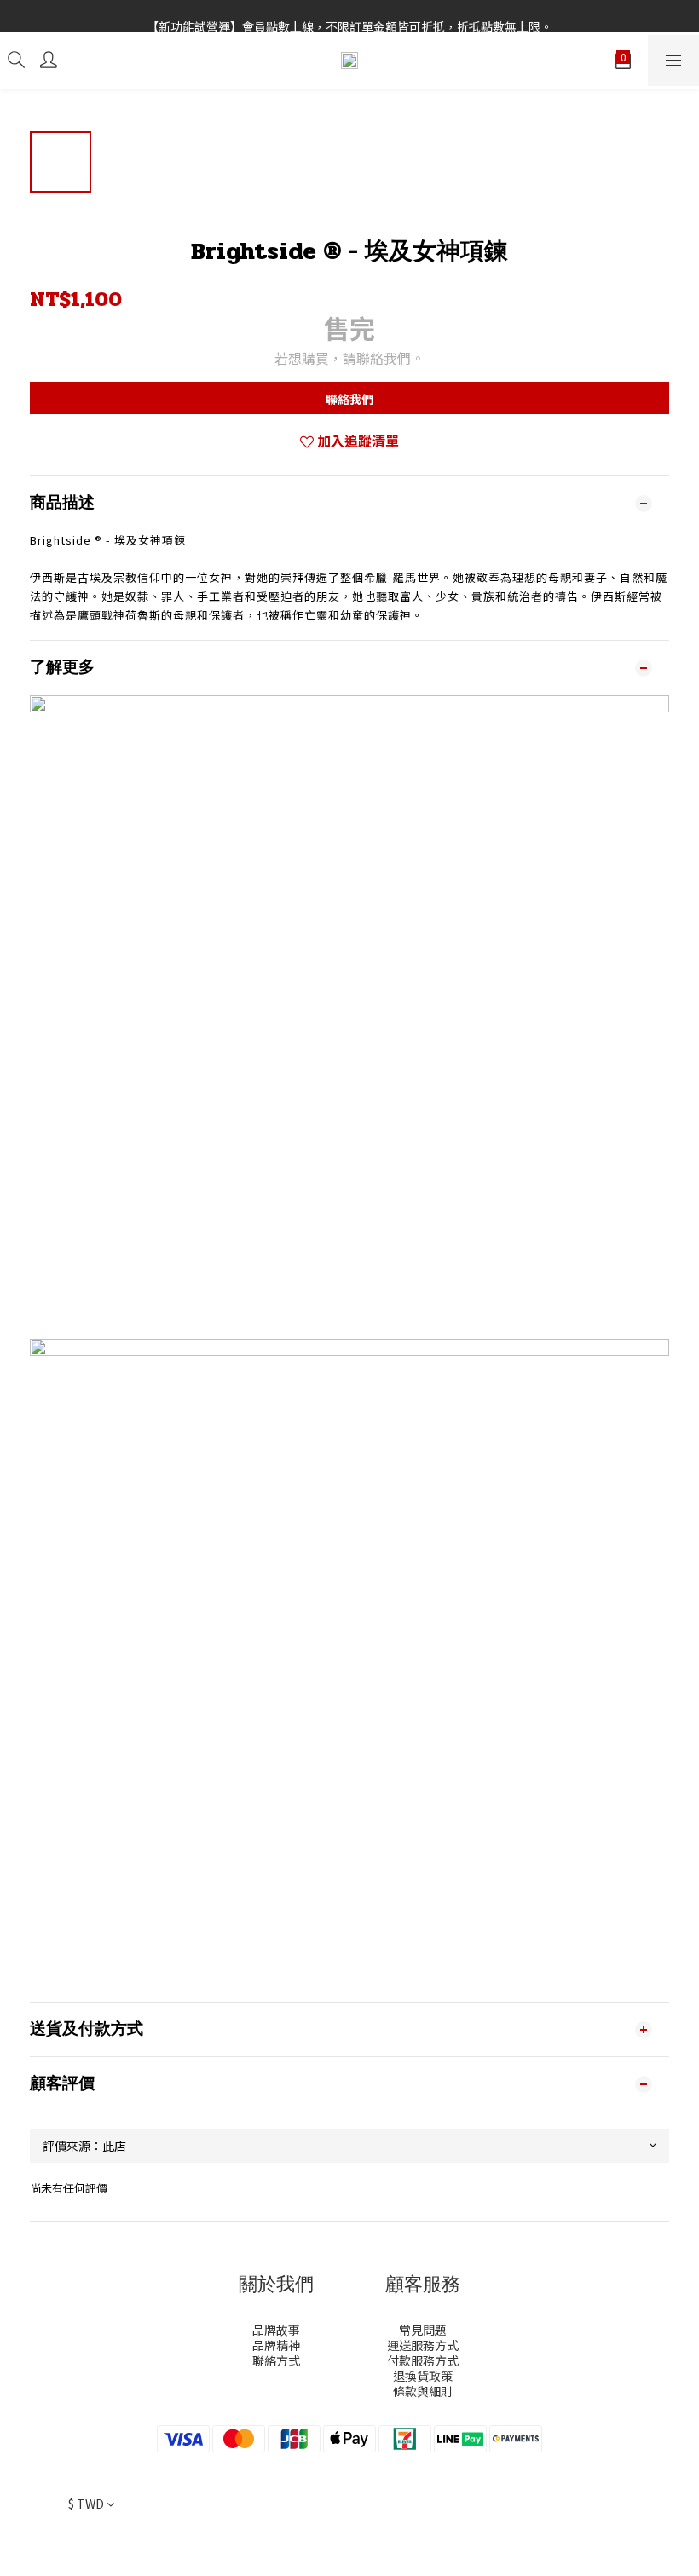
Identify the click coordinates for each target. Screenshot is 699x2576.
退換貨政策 (423, 2376)
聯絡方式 (276, 2360)
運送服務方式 (423, 2345)
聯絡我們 (349, 399)
